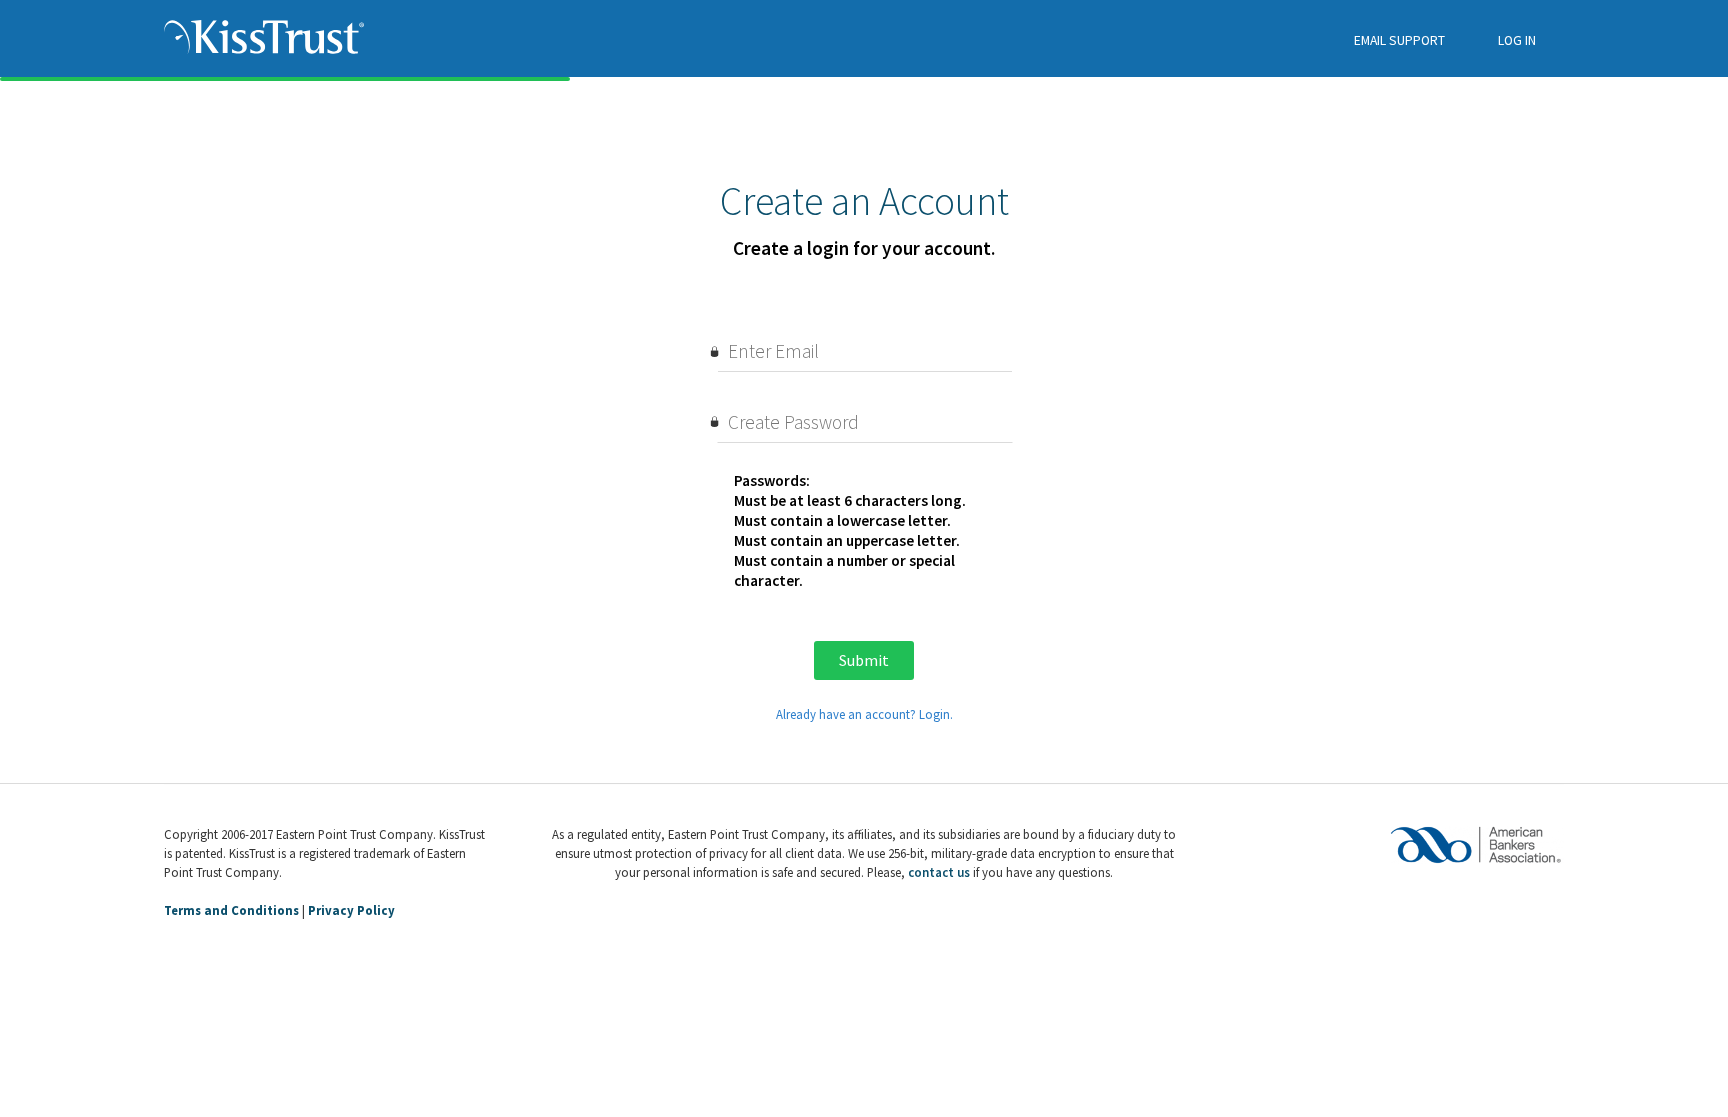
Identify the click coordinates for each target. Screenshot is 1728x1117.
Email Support (1399, 40)
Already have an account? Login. (864, 714)
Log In (1517, 40)
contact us (939, 872)
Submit (864, 660)
